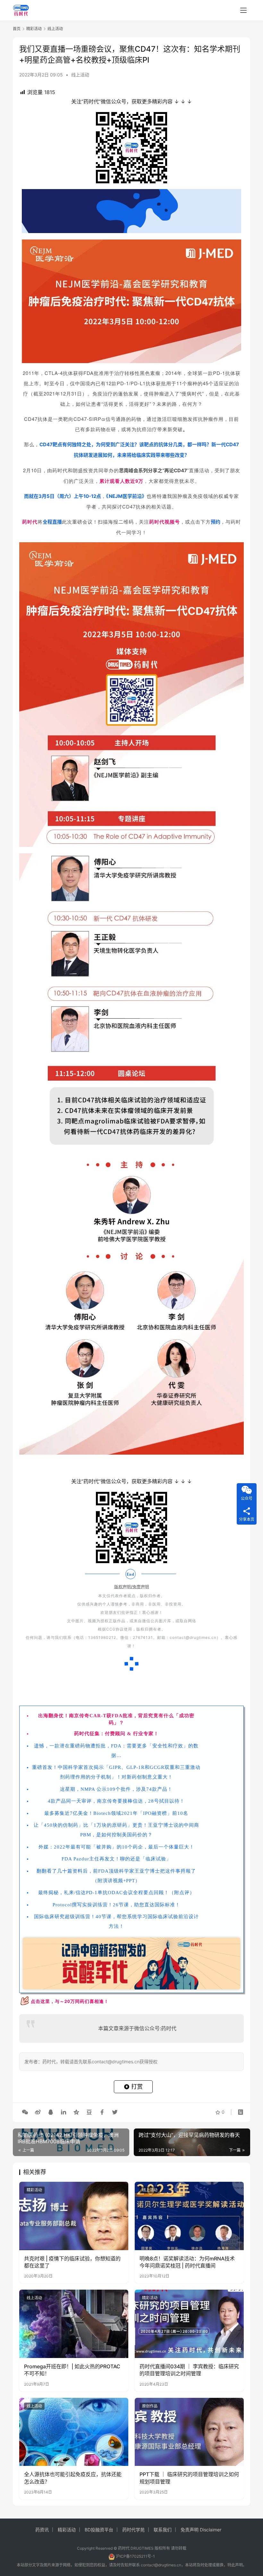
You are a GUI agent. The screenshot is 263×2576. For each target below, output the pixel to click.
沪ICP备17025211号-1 (135, 2556)
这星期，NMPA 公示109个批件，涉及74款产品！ (116, 1789)
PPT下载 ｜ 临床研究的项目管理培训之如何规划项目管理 (189, 2478)
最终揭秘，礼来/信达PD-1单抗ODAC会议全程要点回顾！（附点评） (116, 1893)
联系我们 (163, 2530)
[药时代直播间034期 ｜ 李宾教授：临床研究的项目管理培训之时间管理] (189, 2324)
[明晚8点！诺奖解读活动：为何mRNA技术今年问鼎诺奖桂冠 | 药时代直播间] (189, 2216)
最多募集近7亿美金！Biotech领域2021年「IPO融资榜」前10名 (116, 1813)
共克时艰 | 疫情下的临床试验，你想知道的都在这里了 (72, 2262)
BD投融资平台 (99, 2530)
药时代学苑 (133, 2530)
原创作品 (150, 2406)
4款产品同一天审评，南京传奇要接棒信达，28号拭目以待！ (116, 1801)
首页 (17, 29)
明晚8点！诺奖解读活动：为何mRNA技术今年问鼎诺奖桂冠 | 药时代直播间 (187, 2262)
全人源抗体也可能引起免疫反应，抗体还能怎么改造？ (73, 2478)
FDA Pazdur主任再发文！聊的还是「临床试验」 (116, 1859)
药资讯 (42, 2530)
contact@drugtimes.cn (161, 2565)
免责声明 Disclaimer (201, 2530)
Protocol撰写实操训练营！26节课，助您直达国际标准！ (116, 1905)
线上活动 (80, 75)
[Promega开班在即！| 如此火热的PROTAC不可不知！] (74, 2324)
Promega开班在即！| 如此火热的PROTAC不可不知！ (72, 2370)
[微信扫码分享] (25, 2112)
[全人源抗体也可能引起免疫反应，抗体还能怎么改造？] (74, 2432)
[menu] (243, 10)
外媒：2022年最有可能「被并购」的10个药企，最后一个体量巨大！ (116, 1847)
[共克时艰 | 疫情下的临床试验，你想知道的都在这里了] (74, 2216)
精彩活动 (34, 2190)
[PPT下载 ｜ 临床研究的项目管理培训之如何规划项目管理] (189, 2432)
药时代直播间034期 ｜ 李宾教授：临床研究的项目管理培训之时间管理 (189, 2370)
